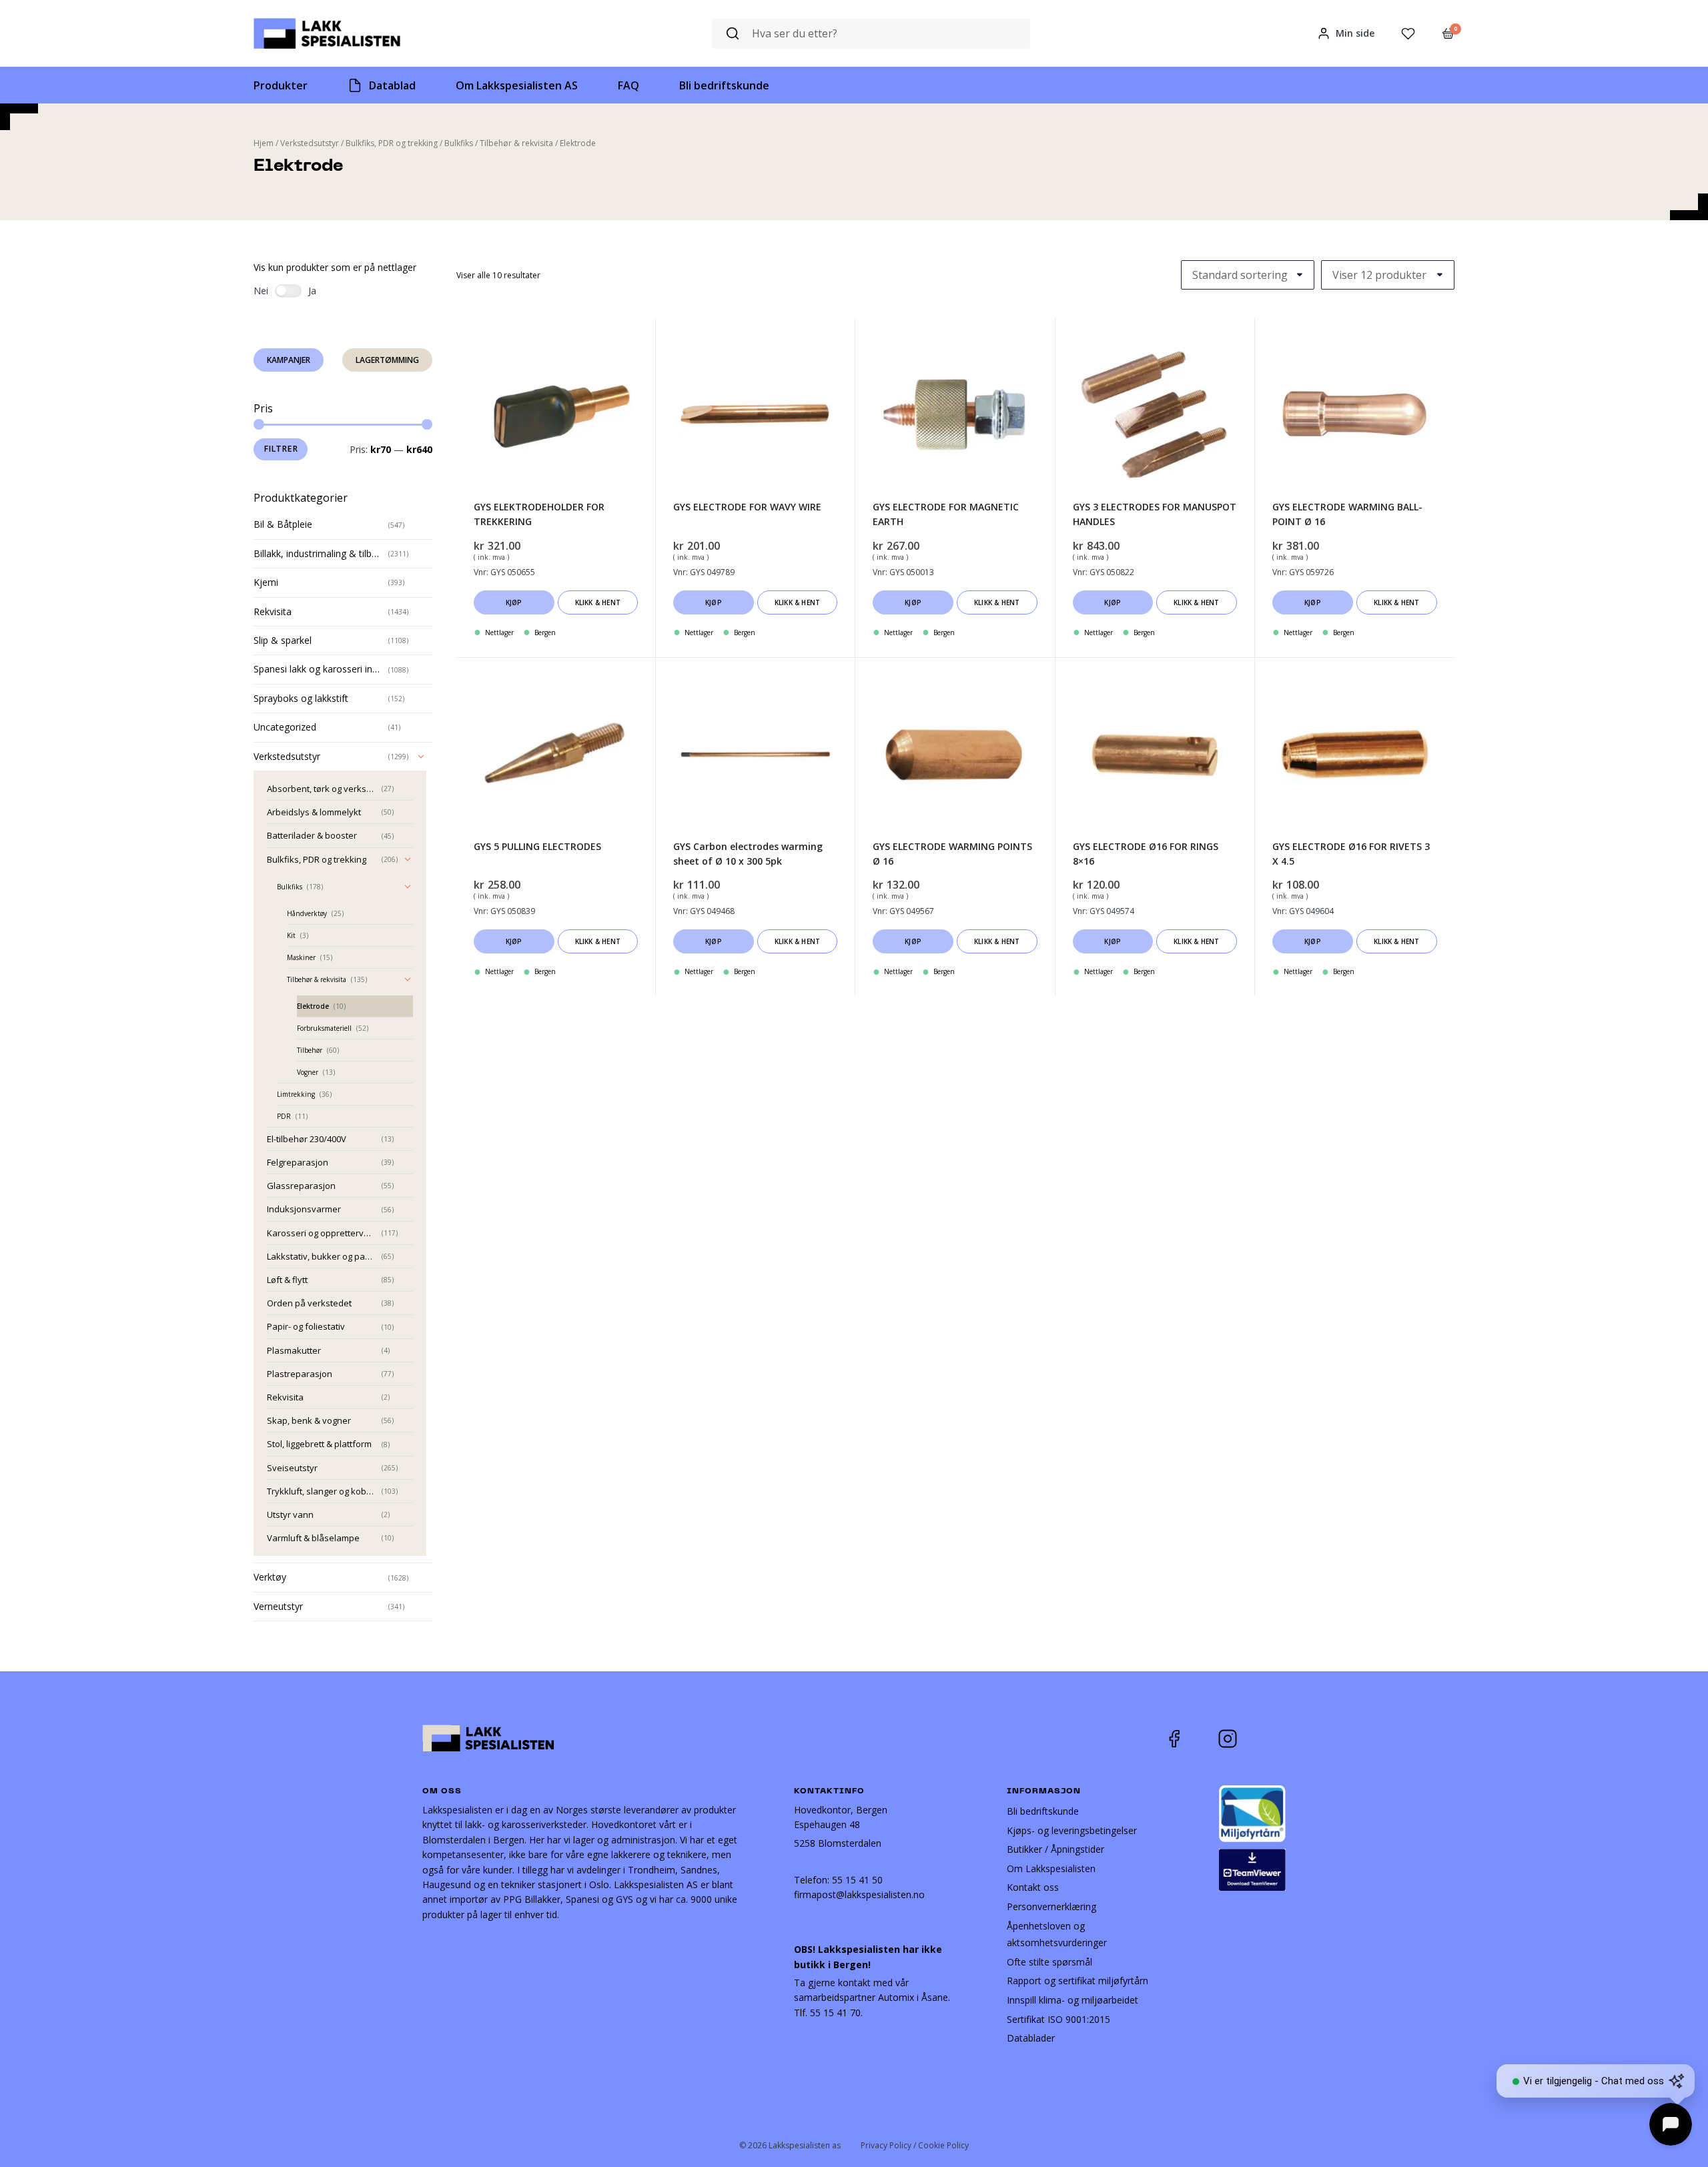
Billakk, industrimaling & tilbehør (318, 553)
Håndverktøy (307, 913)
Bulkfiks (459, 143)
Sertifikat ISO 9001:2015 (1058, 2019)
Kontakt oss (1033, 1887)
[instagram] (1238, 1739)
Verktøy (270, 1577)
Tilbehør (310, 1050)
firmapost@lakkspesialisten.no (859, 1894)
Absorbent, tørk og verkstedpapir (322, 789)
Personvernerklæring (1051, 1906)
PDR (284, 1116)
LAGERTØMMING (387, 360)
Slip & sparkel (283, 640)
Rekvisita (273, 611)
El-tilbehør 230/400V (307, 1139)
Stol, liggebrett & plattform (319, 1444)
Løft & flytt (287, 1280)
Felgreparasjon (298, 1162)
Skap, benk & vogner (309, 1420)
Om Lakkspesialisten (1051, 1868)
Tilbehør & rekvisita (516, 143)
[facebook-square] (1191, 1739)
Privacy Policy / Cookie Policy (915, 2145)
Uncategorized (285, 727)
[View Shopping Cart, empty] (1448, 33)
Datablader (1031, 2038)
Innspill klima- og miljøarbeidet (1073, 2000)
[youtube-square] (1272, 1739)
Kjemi (266, 582)
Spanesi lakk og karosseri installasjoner (318, 669)
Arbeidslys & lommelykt (314, 812)
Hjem (264, 143)
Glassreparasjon (301, 1186)
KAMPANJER (289, 360)
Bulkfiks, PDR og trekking (392, 143)
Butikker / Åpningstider (1055, 1849)
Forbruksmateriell (324, 1028)
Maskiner (301, 957)
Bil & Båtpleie (283, 524)
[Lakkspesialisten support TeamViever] (1252, 1868)
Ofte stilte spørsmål (1049, 1962)
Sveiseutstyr (292, 1468)
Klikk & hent (598, 602)
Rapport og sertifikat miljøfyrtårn (1078, 1981)
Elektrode (313, 1006)
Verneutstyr (278, 1606)
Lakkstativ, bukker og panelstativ (322, 1256)
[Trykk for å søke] (733, 34)
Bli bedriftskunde (1043, 1811)
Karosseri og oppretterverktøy (322, 1233)
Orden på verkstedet (309, 1303)
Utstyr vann (290, 1514)
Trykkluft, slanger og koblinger (322, 1491)
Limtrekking (296, 1094)
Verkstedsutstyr (310, 143)
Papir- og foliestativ (306, 1326)
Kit (291, 935)
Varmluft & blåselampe (313, 1538)
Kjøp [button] (514, 602)
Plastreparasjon (300, 1374)
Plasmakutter (294, 1350)
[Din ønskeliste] (1408, 34)
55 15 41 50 (857, 1880)
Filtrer (281, 449)
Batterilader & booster (312, 835)
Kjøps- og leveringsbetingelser (1072, 1830)
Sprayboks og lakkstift (301, 698)
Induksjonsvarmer (304, 1209)
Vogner (308, 1072)
